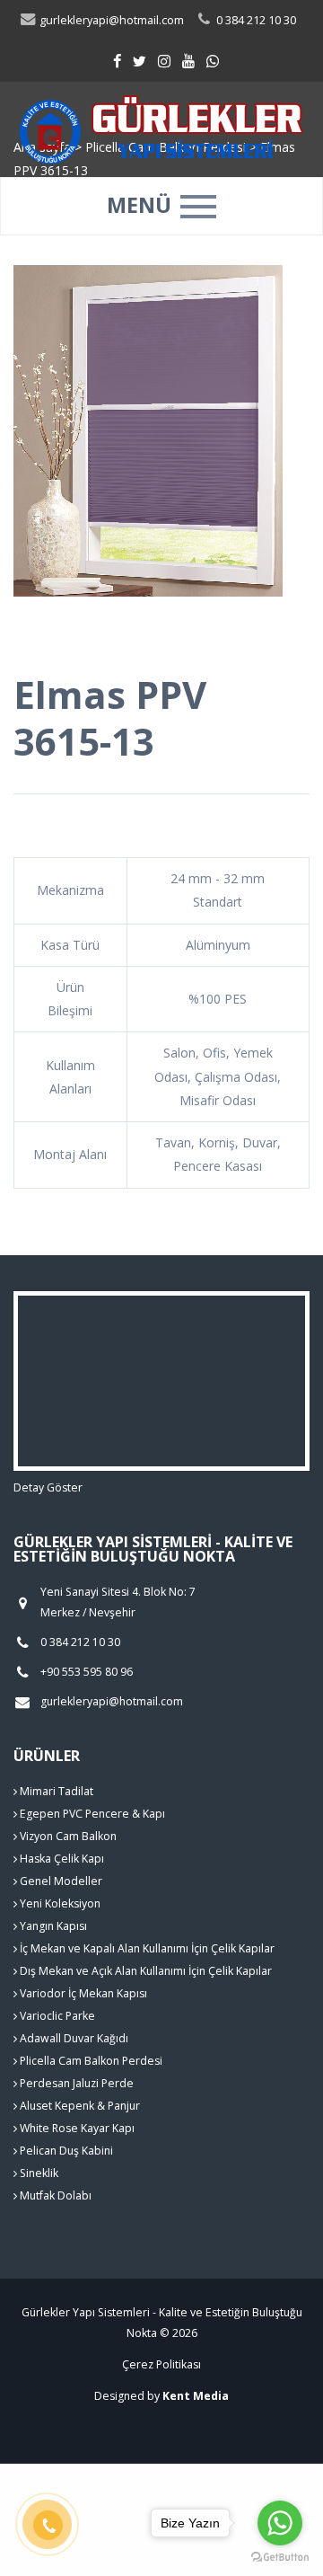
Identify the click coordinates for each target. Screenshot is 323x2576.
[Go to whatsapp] (280, 2523)
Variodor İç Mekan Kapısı (82, 1993)
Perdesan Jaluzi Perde (75, 2083)
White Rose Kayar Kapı (76, 2128)
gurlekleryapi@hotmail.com (110, 20)
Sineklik (38, 2173)
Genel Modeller (60, 1881)
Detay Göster (48, 1487)
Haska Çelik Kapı (61, 1859)
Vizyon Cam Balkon (67, 1836)
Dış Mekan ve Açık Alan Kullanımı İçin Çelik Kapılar (144, 1971)
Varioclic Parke (56, 2016)
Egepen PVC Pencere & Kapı (91, 1814)
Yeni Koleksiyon (59, 1903)
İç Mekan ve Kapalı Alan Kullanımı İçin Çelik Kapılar (146, 1948)
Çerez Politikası (161, 2364)
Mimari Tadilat (55, 1791)
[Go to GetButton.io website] (280, 2558)
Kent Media (196, 2396)
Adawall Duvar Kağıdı (73, 2038)
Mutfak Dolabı (54, 2195)
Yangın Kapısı (52, 1926)
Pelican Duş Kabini (65, 2151)
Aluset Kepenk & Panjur (79, 2106)
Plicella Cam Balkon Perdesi (90, 2061)
